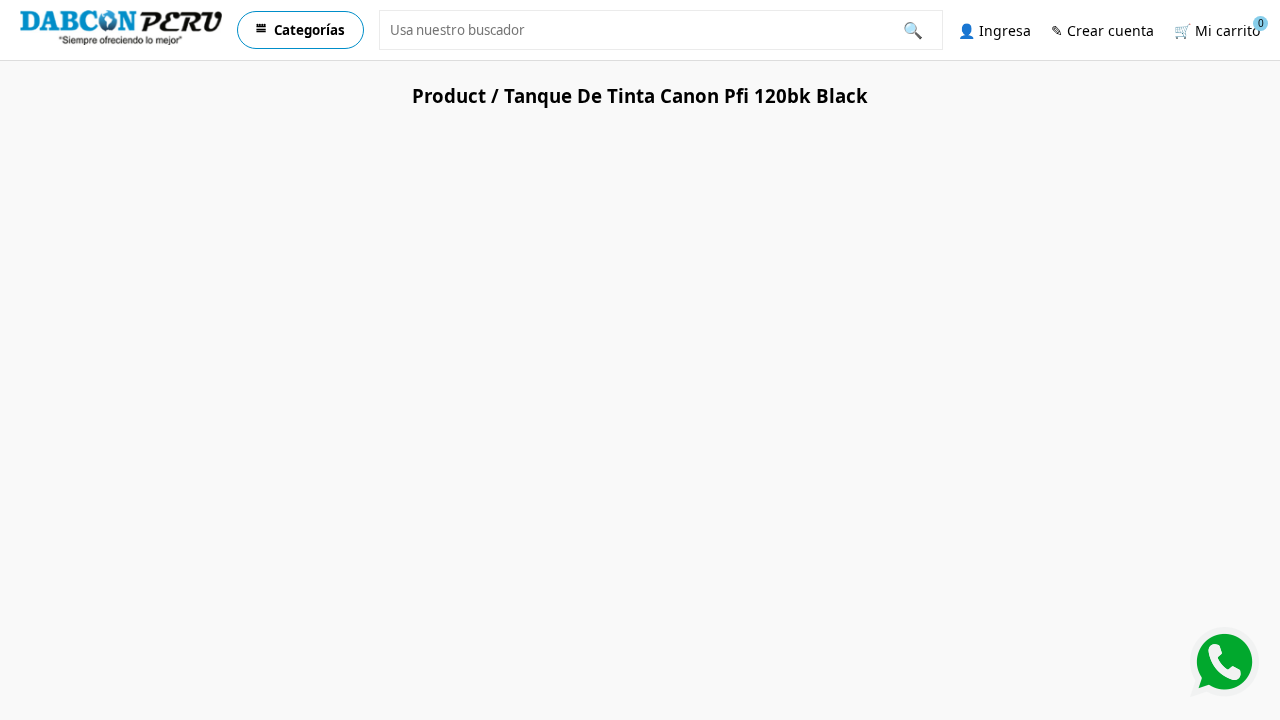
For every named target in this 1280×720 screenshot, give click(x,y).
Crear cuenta (1102, 30)
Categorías (300, 29)
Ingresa (994, 30)
